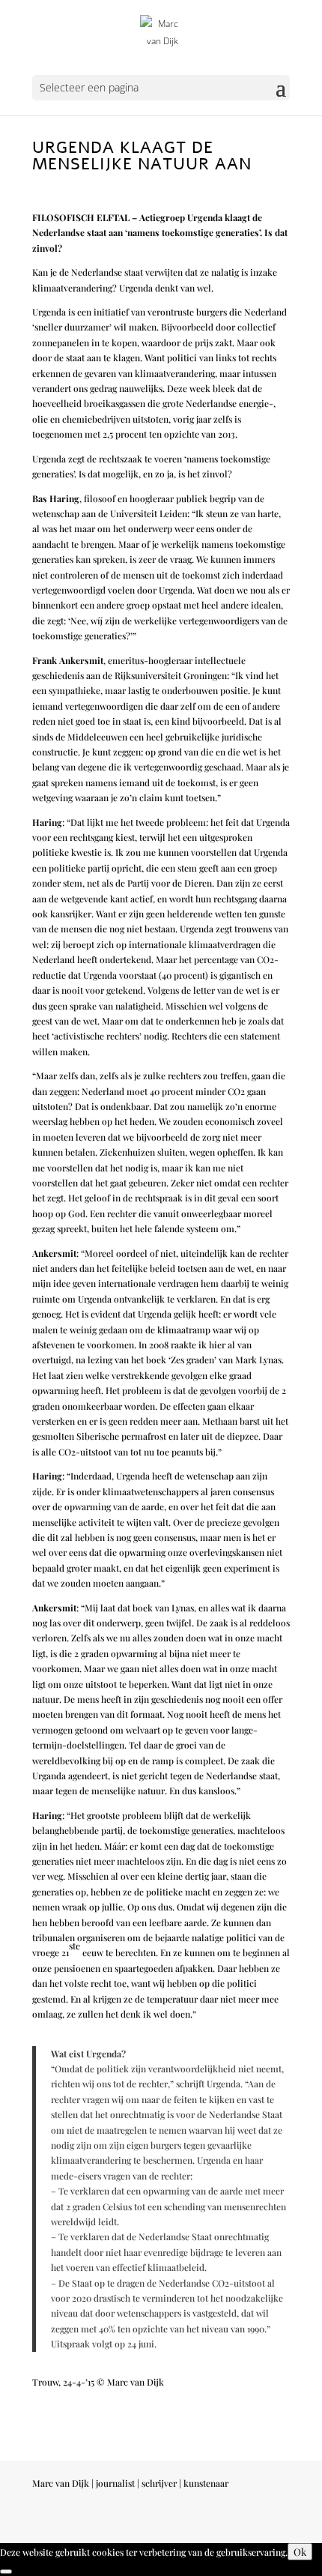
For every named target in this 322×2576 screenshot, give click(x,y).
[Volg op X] (248, 2525)
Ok (300, 2552)
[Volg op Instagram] (218, 2525)
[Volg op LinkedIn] (278, 2525)
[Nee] (6, 2572)
